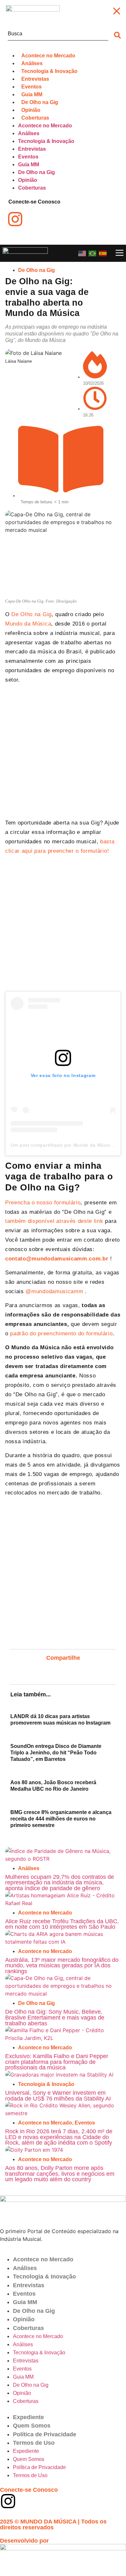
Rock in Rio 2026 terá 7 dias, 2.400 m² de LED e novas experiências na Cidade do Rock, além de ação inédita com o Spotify (59, 2137)
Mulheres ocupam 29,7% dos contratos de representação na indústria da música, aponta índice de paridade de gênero (60, 1883)
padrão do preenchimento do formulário (61, 1334)
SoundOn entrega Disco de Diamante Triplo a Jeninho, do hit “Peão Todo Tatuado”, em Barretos (56, 1753)
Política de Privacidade (45, 2434)
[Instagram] (8, 2501)
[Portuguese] (93, 253)
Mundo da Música (28, 624)
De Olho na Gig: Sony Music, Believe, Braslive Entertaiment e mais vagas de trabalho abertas (55, 2017)
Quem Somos (32, 2426)
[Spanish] (103, 253)
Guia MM (25, 2302)
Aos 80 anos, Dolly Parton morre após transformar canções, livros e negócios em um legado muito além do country (60, 2174)
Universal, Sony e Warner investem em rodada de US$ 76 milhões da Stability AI (58, 2096)
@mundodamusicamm (54, 1291)
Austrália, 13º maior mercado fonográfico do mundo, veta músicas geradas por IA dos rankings (62, 1966)
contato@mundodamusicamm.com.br (57, 1259)
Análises (29, 1868)
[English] (82, 253)
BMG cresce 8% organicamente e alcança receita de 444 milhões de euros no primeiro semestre (61, 1819)
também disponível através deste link (54, 1221)
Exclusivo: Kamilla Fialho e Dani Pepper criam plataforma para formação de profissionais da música (57, 2062)
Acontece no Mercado (45, 1913)
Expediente (28, 2417)
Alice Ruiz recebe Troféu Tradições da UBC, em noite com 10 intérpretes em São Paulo (62, 1924)
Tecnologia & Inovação (46, 2084)
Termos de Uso (34, 2443)
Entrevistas (29, 2285)
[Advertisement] (63, 753)
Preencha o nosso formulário (43, 1203)
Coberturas (28, 2328)
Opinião (24, 2319)
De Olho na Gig (37, 270)
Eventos (85, 2123)
